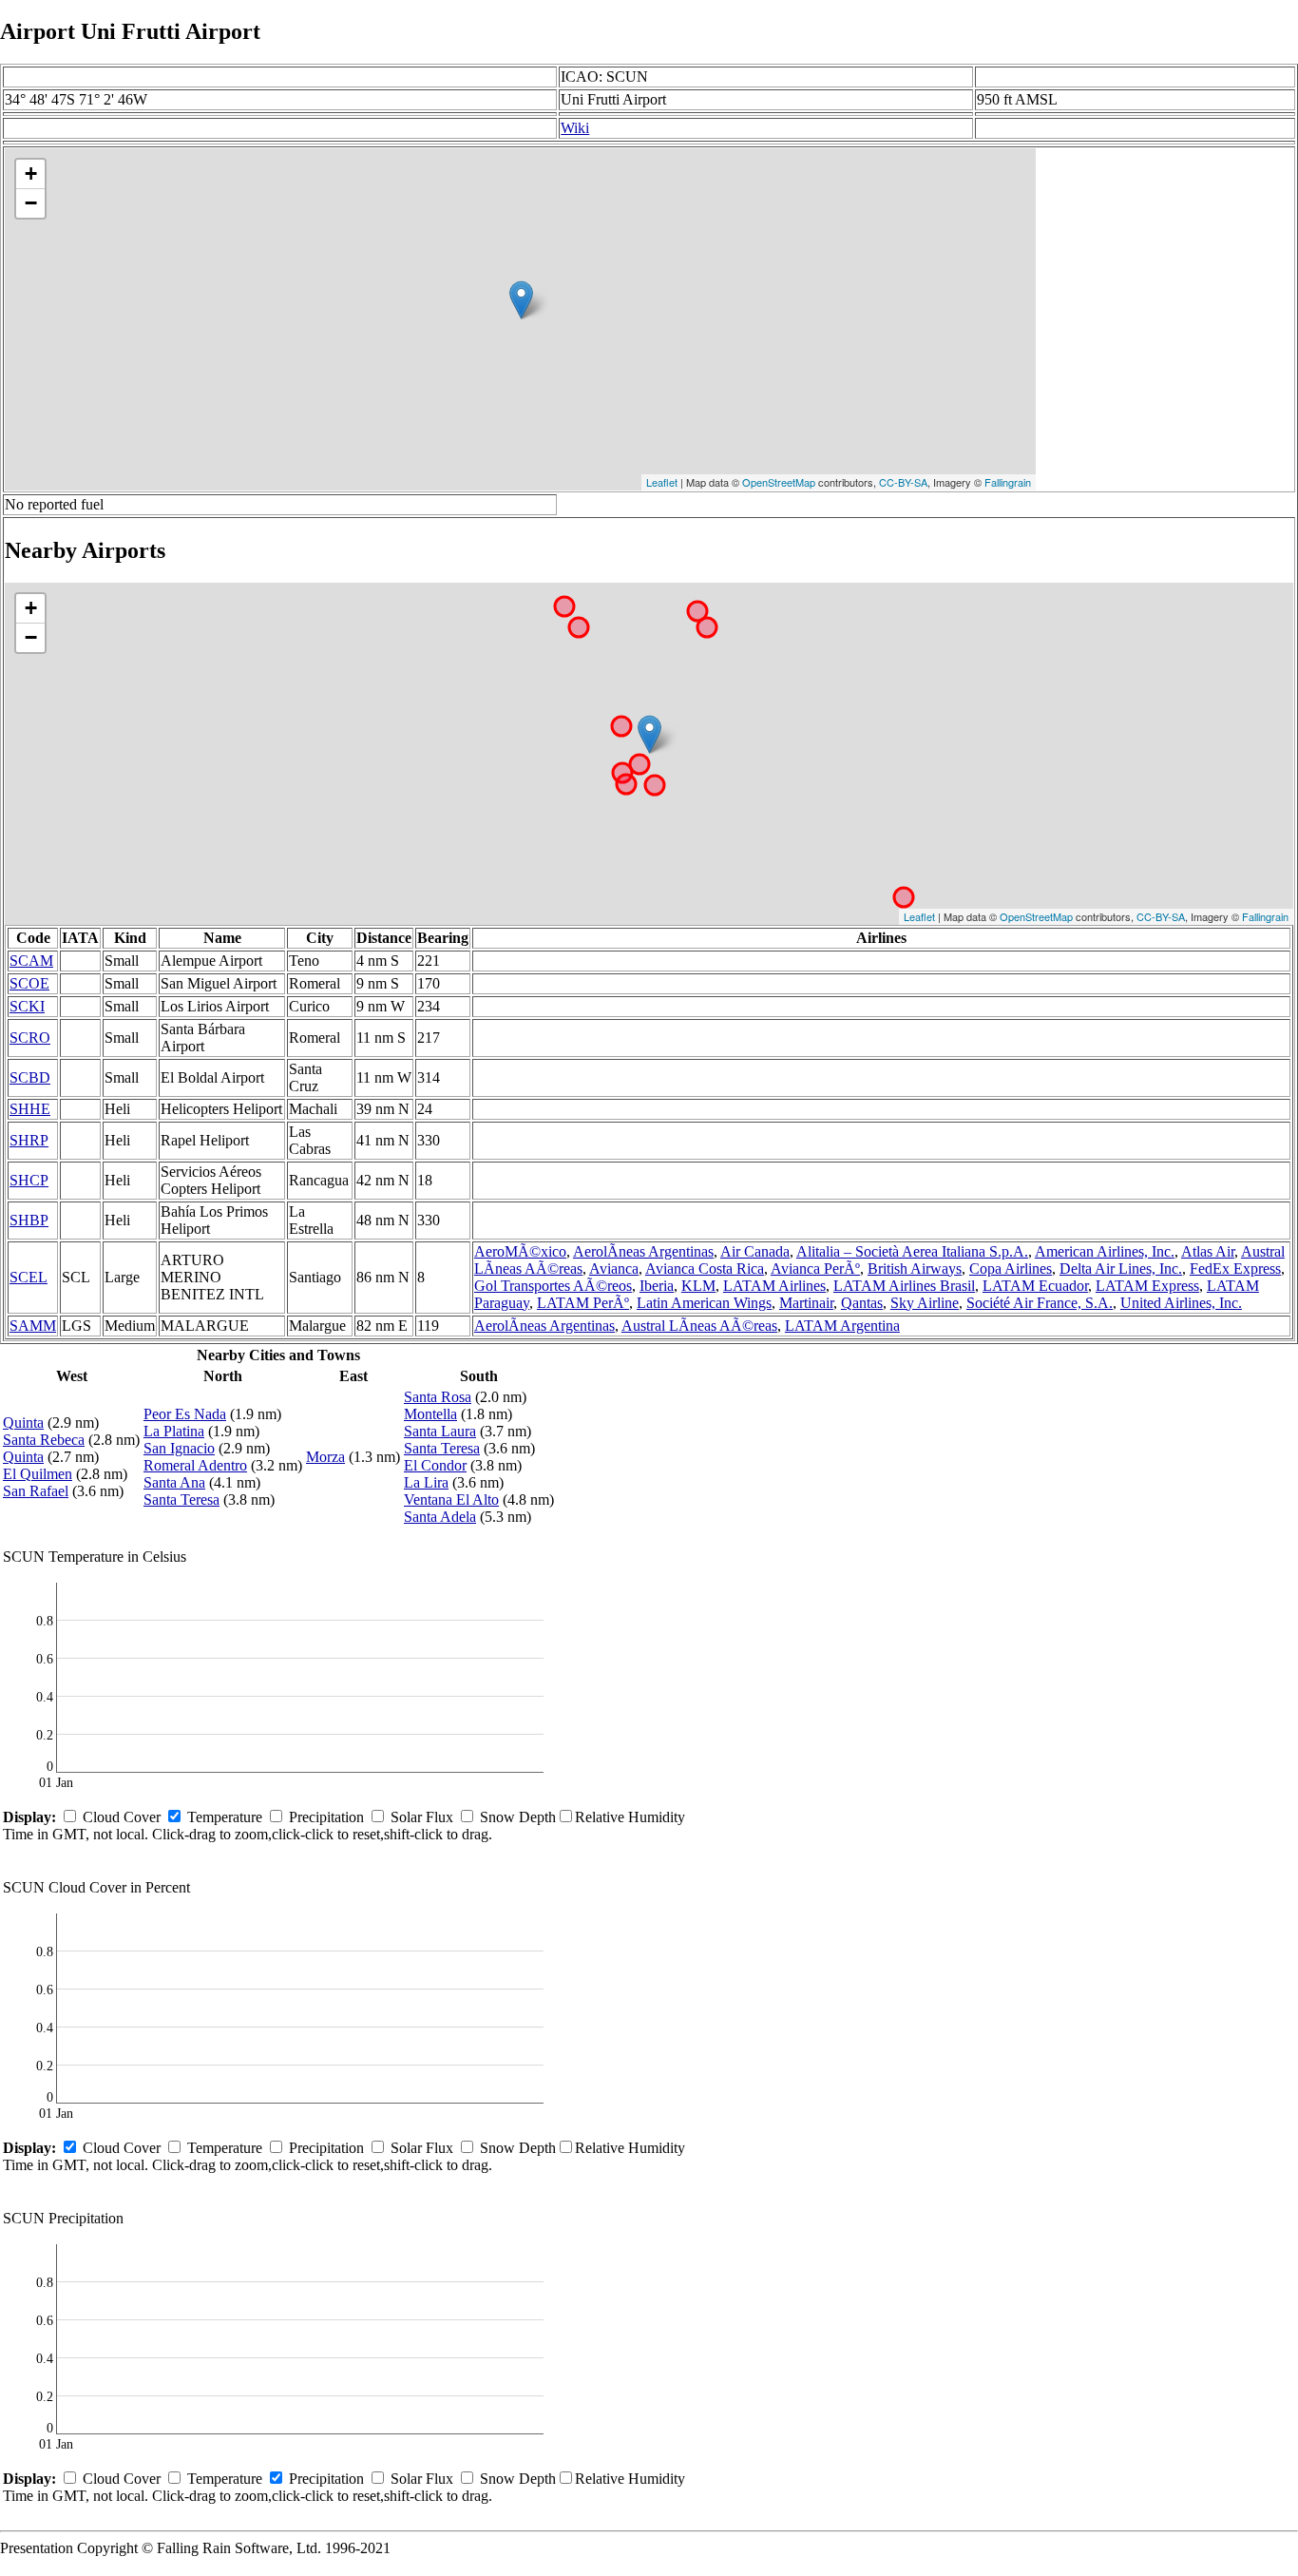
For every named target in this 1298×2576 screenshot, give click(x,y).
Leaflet (662, 482)
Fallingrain (1008, 482)
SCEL (29, 1277)
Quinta (23, 1423)
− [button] (31, 203)
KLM (698, 1286)
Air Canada (755, 1251)
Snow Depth (518, 1817)
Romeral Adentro (195, 1465)
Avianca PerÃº (815, 1269)
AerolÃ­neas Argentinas (643, 1251)
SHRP (29, 1140)
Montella (430, 1414)
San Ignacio (179, 1448)
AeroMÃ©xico (520, 1251)
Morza (325, 1457)
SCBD (30, 1077)
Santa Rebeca (44, 1440)
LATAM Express (1147, 1286)
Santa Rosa (438, 1397)
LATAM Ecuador (1035, 1286)
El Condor (435, 1465)
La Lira (426, 1482)
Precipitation (326, 1817)
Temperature (225, 1817)
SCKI (27, 1006)
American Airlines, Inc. (1105, 1251)
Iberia (657, 1286)
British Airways (915, 1269)
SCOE (29, 983)
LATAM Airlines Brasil (904, 1286)
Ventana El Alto (451, 1499)
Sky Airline (925, 1303)
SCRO (30, 1038)
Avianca (614, 1269)
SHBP (29, 1220)
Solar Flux (422, 1817)
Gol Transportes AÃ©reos (553, 1286)
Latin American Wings (704, 1303)
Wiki (575, 128)
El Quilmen (38, 1474)
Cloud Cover (122, 1817)
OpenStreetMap (779, 482)
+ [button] (31, 173)
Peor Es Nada (185, 1414)
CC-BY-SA (903, 482)
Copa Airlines (1011, 1269)
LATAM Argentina (842, 1326)
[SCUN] (521, 300)
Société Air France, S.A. (1040, 1303)
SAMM (33, 1326)
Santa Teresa (181, 1499)
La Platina (174, 1431)
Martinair (806, 1303)
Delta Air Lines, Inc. (1121, 1269)
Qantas (862, 1303)
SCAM (31, 961)
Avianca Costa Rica (705, 1269)
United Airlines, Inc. (1181, 1303)
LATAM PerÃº (583, 1303)
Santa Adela (440, 1517)
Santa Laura (440, 1431)
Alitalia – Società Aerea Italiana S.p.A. (912, 1251)
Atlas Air (1208, 1251)
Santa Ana (174, 1482)
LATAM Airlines (774, 1286)
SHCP (29, 1180)
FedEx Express (1235, 1269)
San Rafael (36, 1491)
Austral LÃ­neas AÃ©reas (699, 1326)
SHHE (30, 1109)
